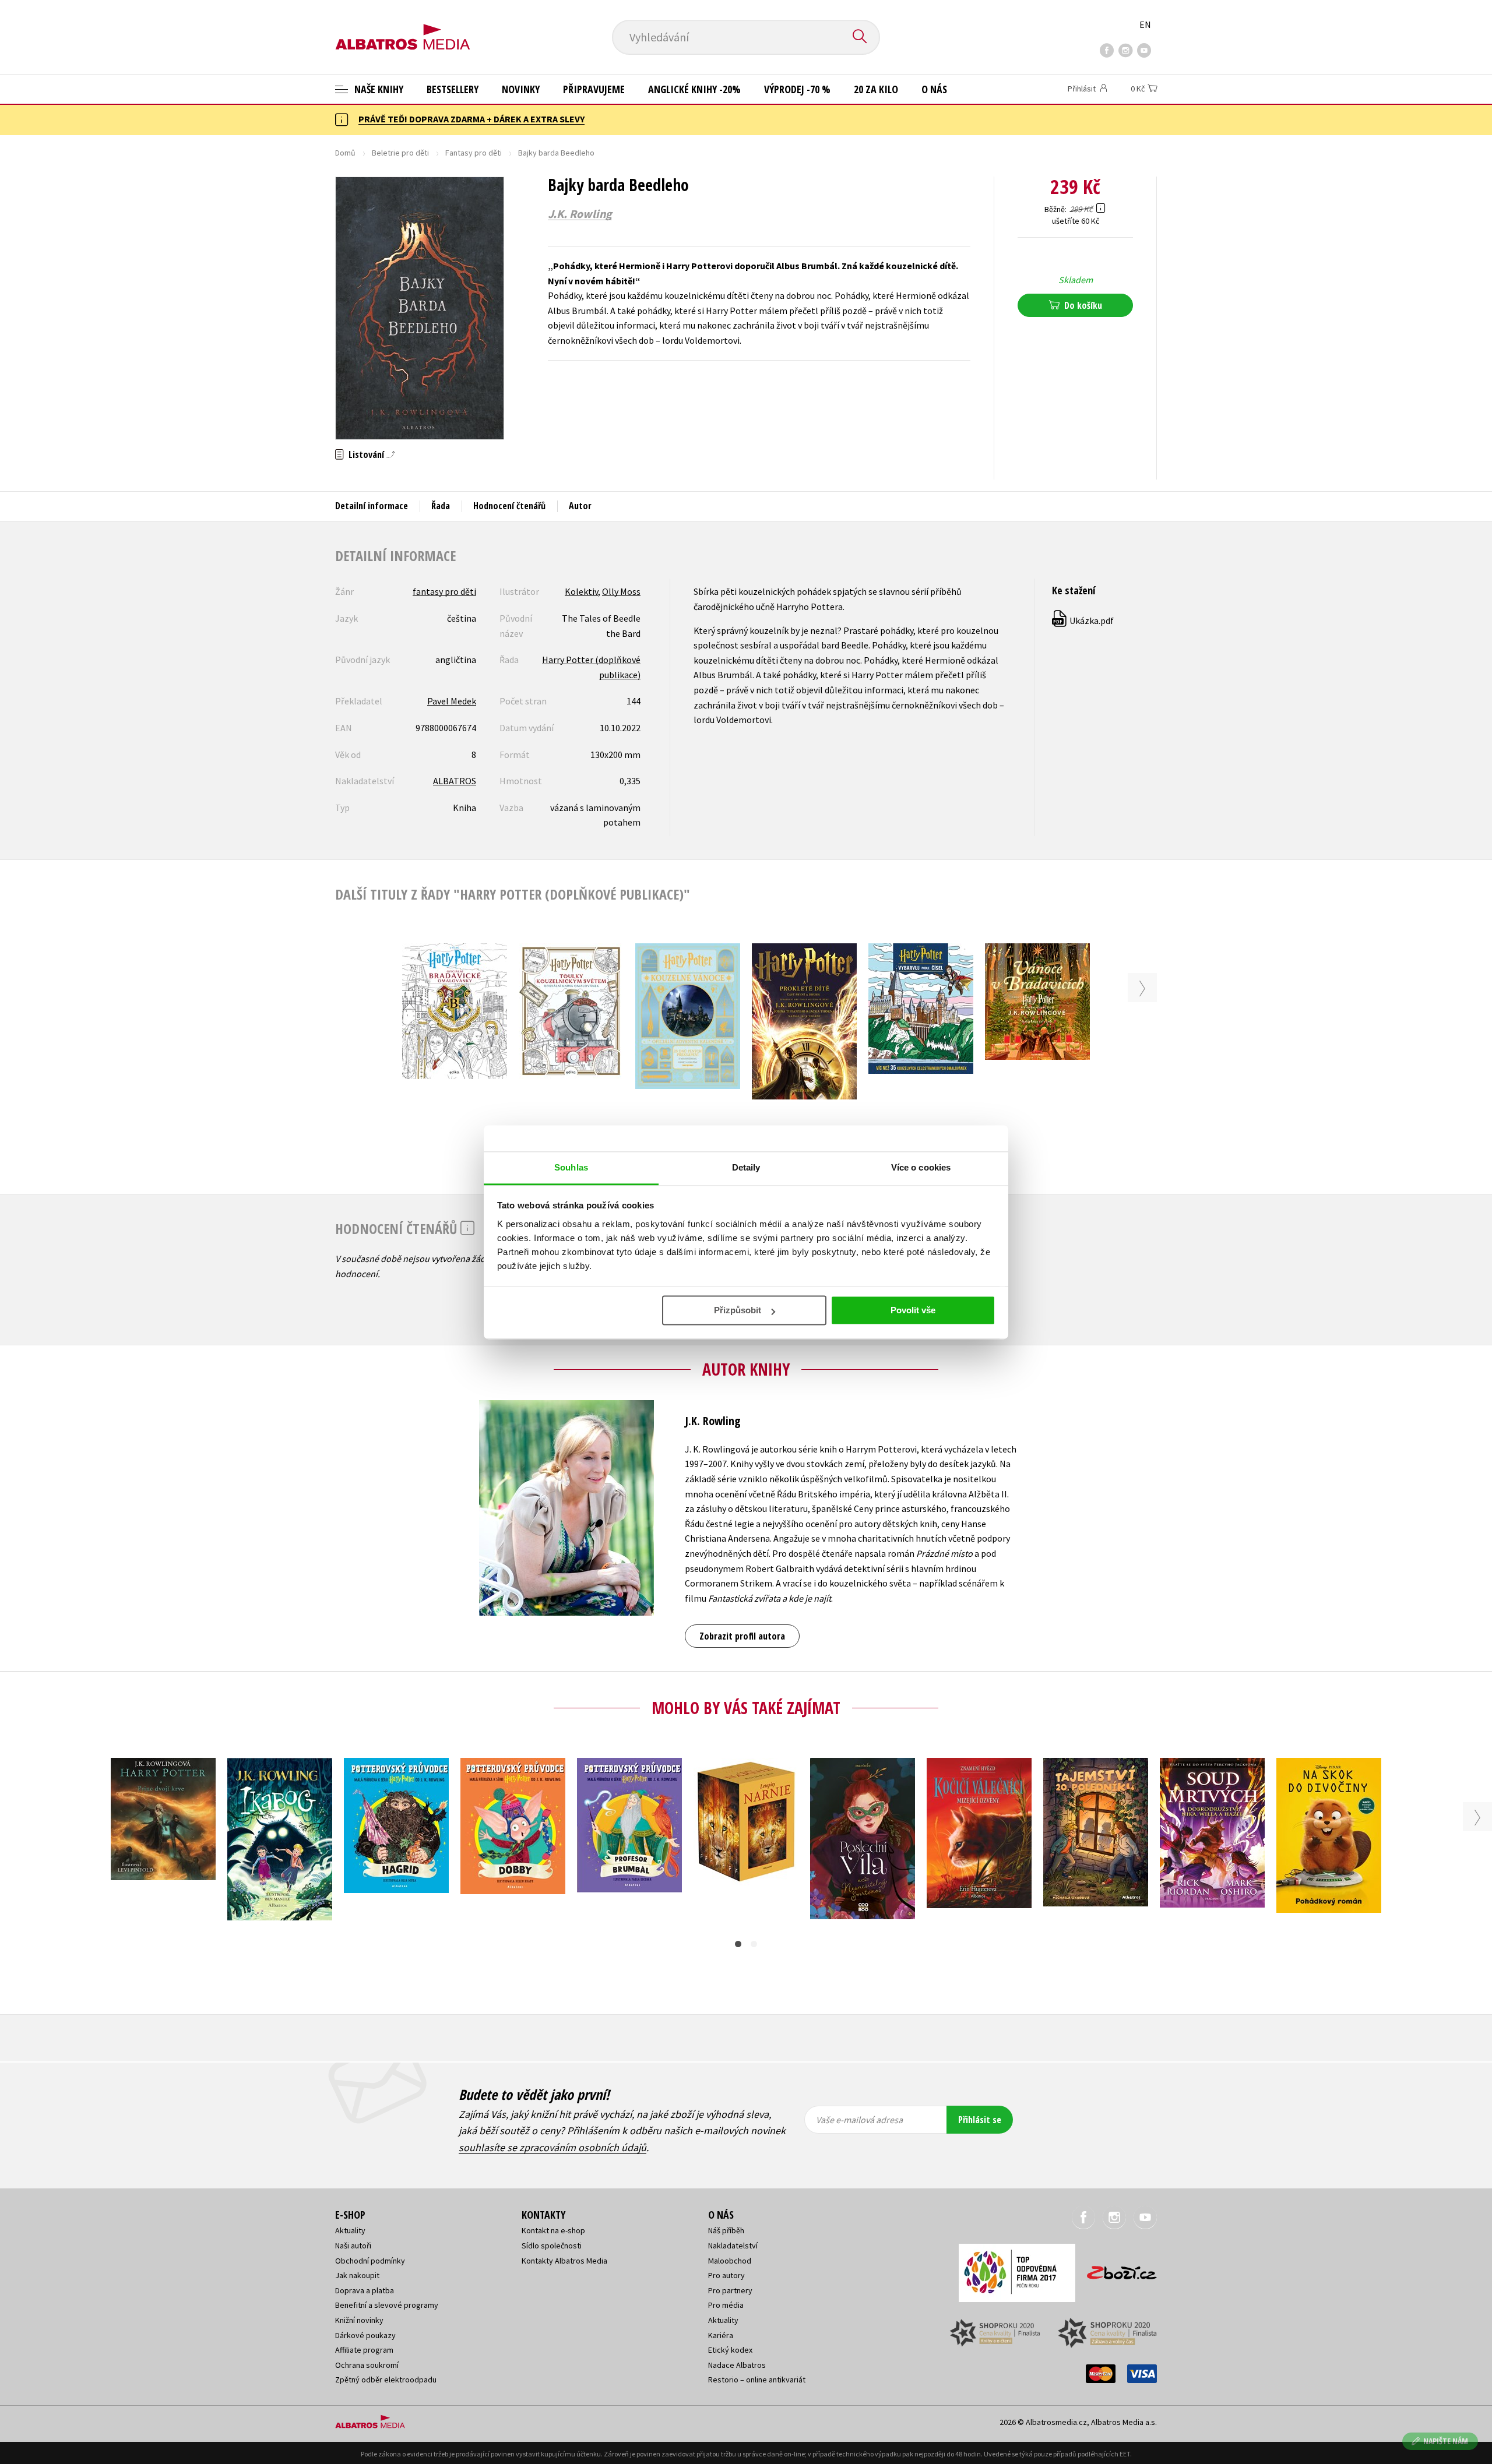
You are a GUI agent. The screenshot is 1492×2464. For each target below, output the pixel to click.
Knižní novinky (359, 2320)
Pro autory (726, 2275)
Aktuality (350, 2230)
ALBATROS (455, 781)
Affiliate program (364, 2350)
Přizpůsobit (738, 1310)
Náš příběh (726, 2230)
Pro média (726, 2305)
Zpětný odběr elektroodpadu (386, 2380)
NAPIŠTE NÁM (1446, 2441)
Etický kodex (730, 2350)
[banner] (403, 27)
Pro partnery (730, 2290)
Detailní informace (372, 506)
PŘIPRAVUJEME (594, 89)
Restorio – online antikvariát (757, 2380)
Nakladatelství (733, 2246)
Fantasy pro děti (474, 153)
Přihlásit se (980, 2120)
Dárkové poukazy (365, 2335)
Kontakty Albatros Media (564, 2261)
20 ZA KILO (876, 89)
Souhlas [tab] (571, 1167)
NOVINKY (521, 89)
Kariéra (721, 2335)
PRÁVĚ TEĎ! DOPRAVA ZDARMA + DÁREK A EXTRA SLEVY (471, 119)
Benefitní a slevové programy (387, 2305)
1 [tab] (738, 1944)
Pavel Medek (452, 701)
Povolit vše (913, 1310)
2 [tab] (754, 1944)
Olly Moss (621, 591)
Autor (580, 506)
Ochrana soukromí (367, 2365)
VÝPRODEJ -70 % (797, 89)
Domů (345, 153)
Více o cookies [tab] (921, 1167)
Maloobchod (730, 2261)
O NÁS (934, 89)
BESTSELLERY (453, 89)
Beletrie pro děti (400, 153)
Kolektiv (581, 591)
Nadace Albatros (737, 2365)
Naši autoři (353, 2246)
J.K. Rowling (580, 214)
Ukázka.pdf (1083, 621)
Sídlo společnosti (552, 2246)
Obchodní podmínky (370, 2261)
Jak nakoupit (357, 2275)
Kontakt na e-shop (553, 2230)
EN (1145, 24)
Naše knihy (378, 89)
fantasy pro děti (444, 591)
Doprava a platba (365, 2290)
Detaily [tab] (746, 1167)
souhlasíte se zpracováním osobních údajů (553, 2147)
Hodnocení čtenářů (509, 506)
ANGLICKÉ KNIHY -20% (694, 89)
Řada (441, 506)
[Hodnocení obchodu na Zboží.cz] (1116, 2269)
